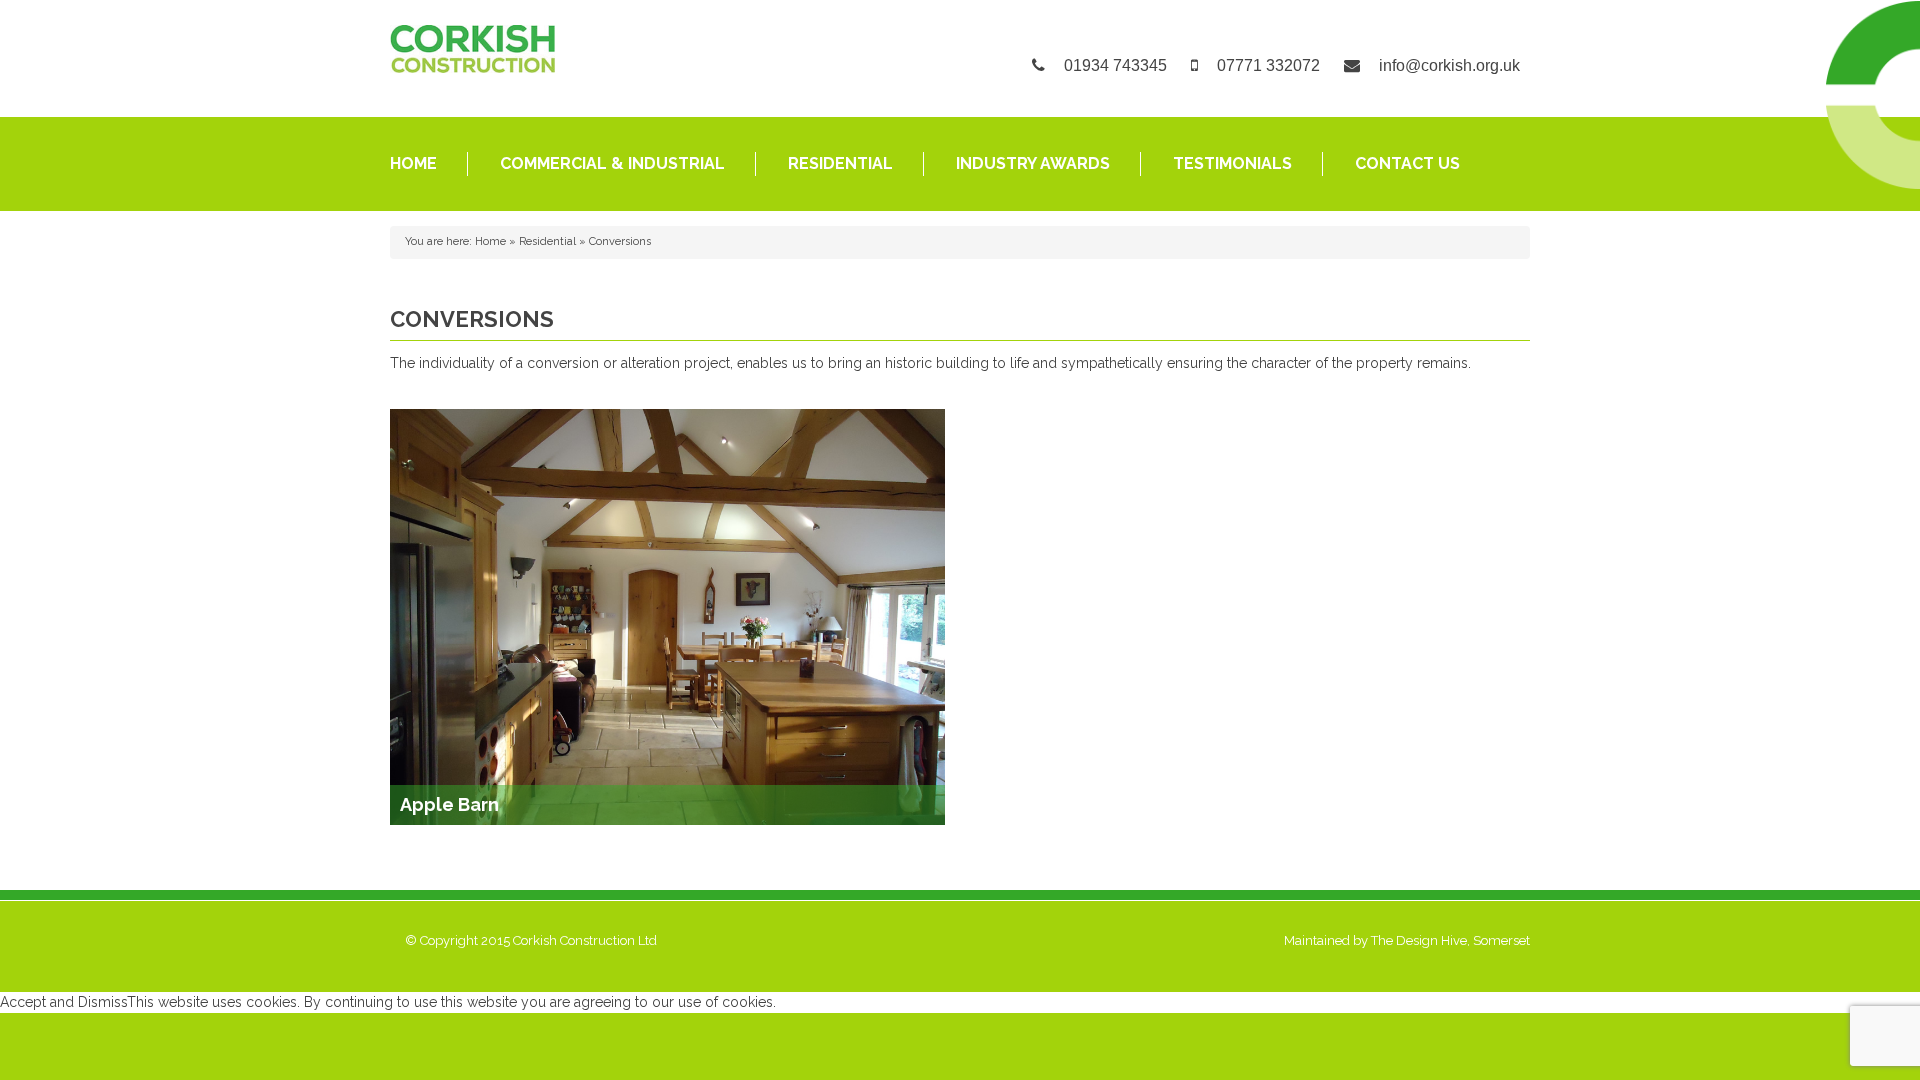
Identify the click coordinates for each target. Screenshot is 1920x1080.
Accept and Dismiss (63, 1002)
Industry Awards (1033, 163)
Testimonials (1232, 163)
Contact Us (1407, 163)
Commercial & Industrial (612, 163)
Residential (840, 163)
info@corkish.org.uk (1449, 65)
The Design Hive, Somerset (1450, 940)
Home (413, 163)
